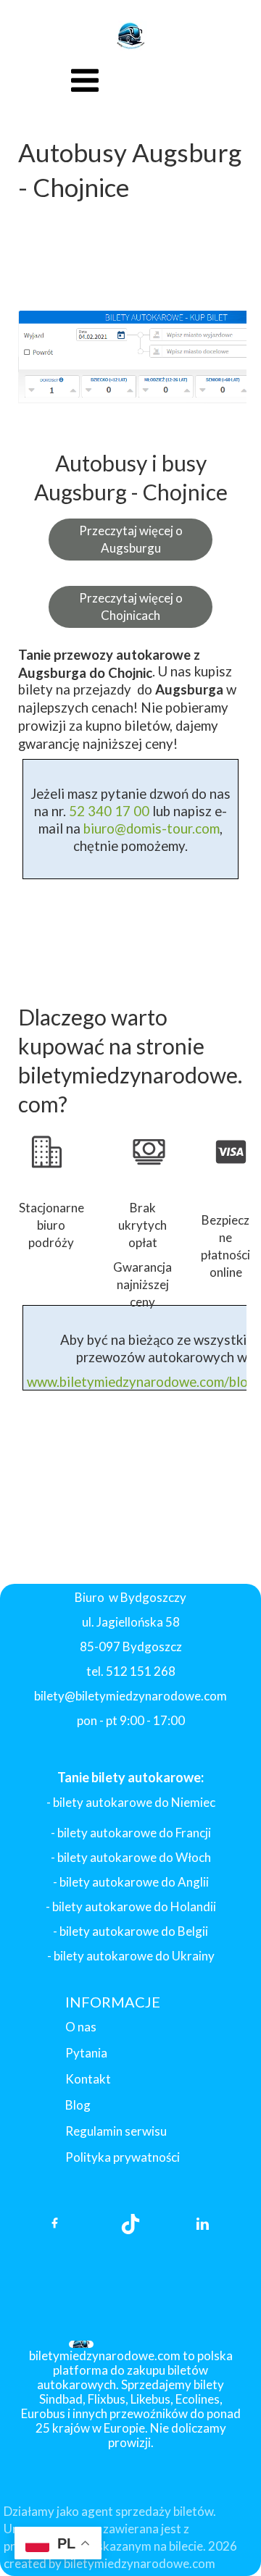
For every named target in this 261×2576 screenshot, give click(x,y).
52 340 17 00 (108, 811)
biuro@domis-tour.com (152, 828)
